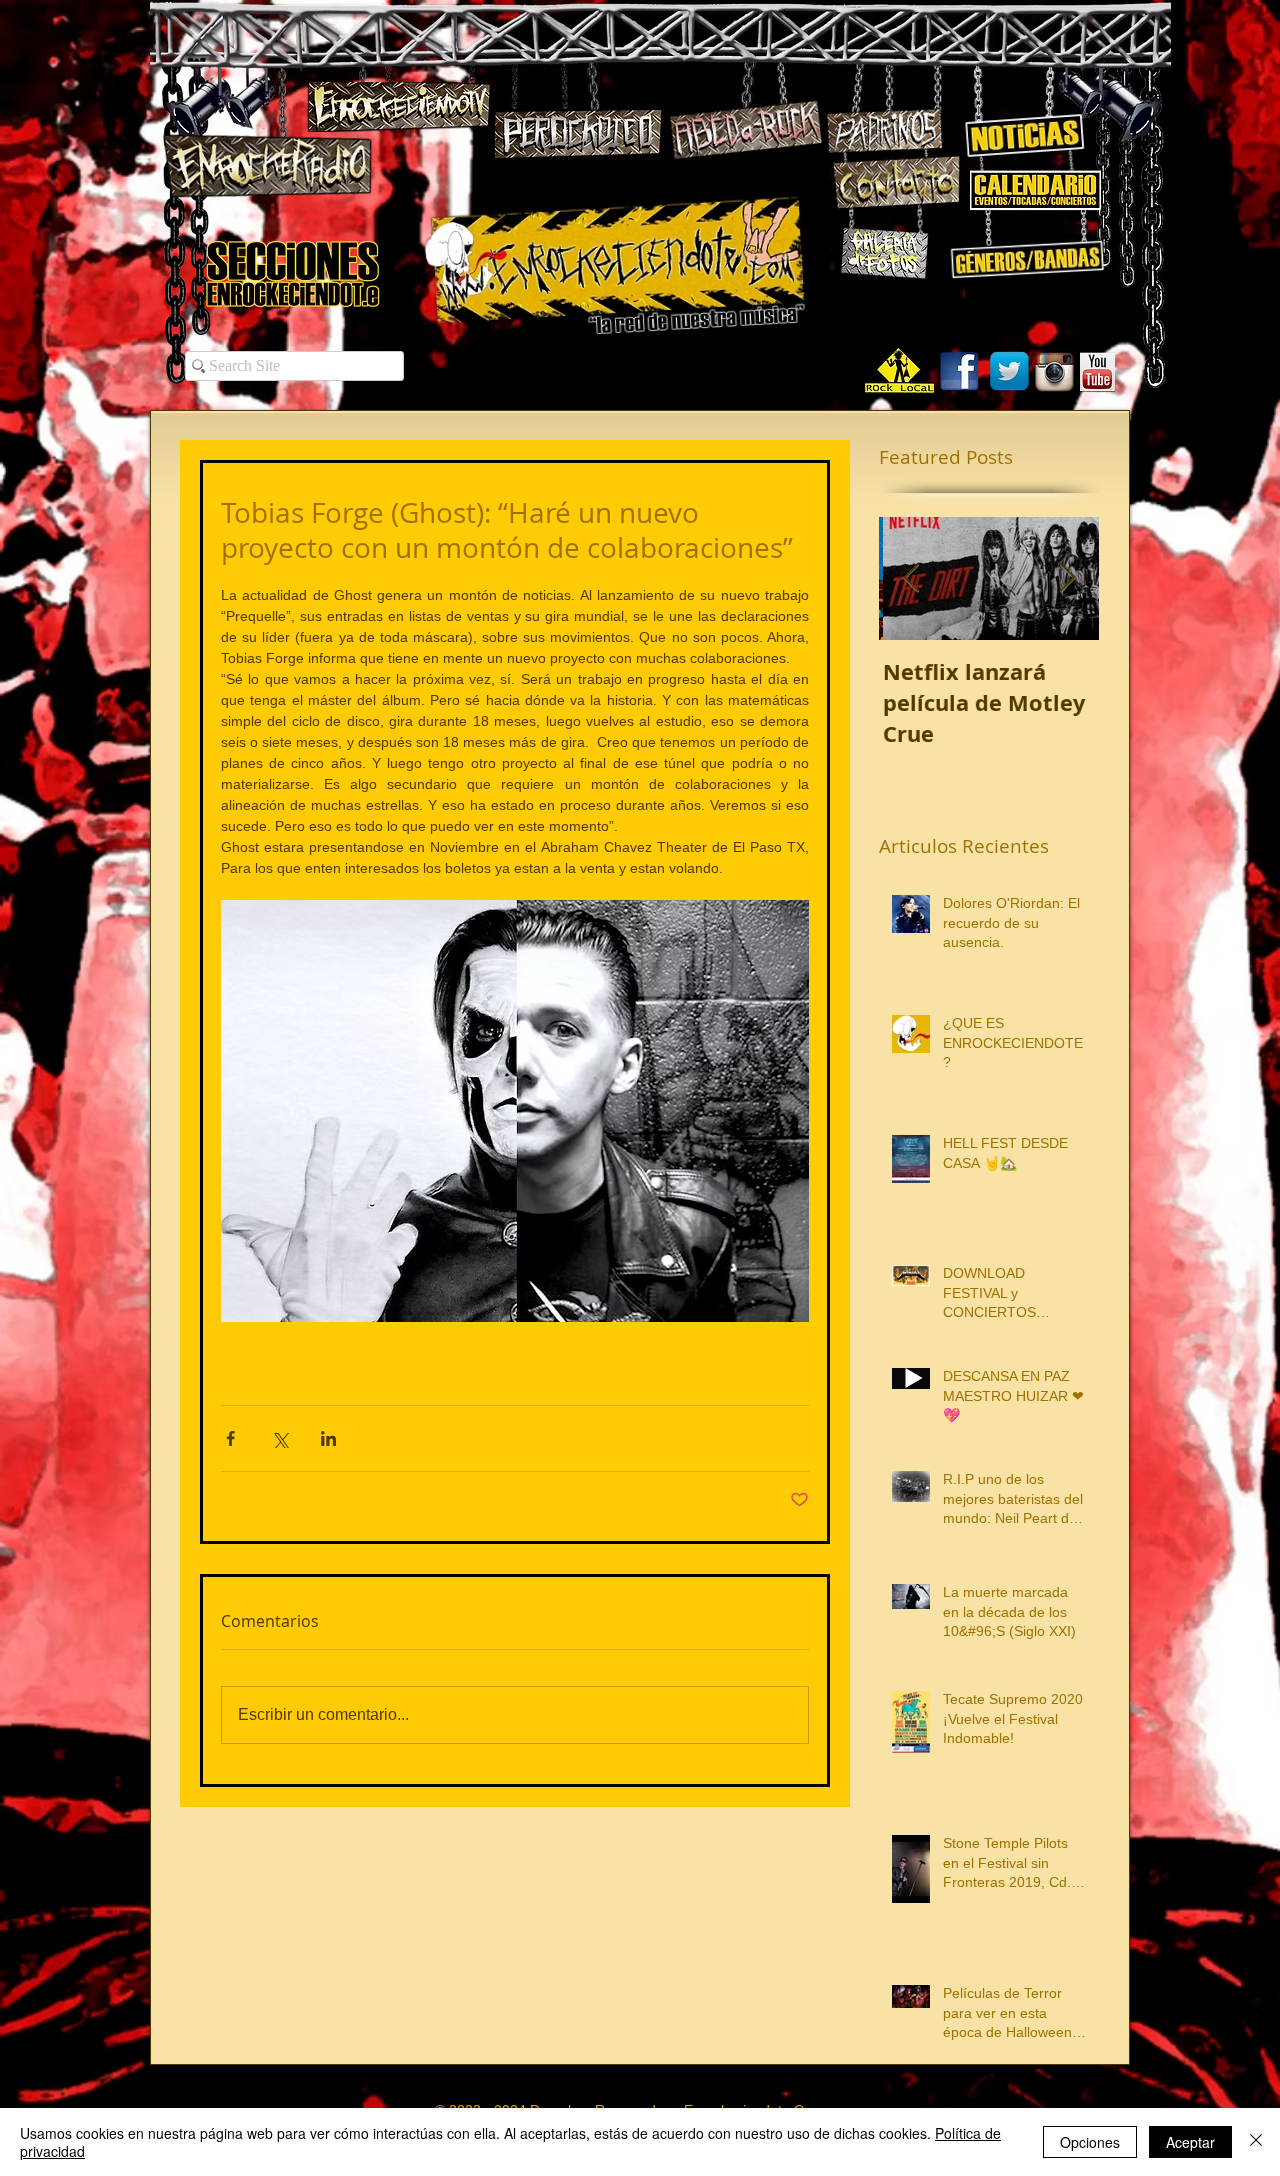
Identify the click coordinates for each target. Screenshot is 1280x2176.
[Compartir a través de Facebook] (230, 1438)
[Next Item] (1067, 578)
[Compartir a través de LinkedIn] (328, 1438)
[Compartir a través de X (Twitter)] (279, 1438)
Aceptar (1190, 2142)
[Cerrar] (1256, 2142)
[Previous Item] (911, 578)
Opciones (1090, 2142)
